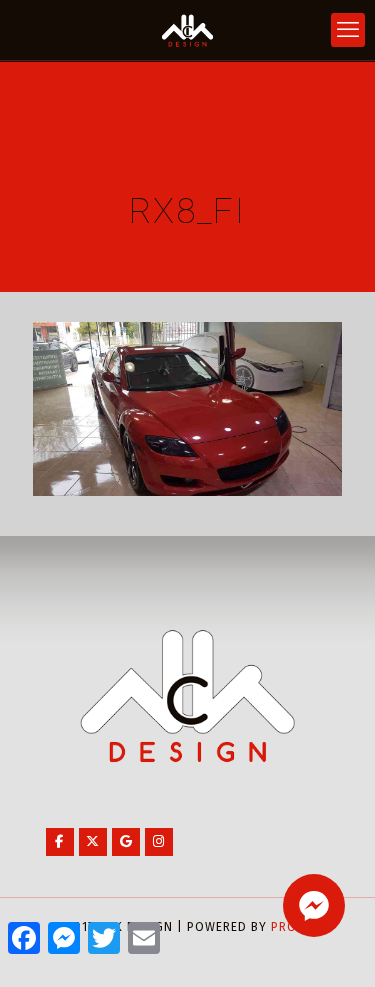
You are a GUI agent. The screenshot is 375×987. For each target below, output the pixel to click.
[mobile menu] (348, 30)
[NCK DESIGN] (187, 30)
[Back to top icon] (334, 946)
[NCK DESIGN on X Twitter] (93, 842)
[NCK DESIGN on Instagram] (159, 842)
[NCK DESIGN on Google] (126, 842)
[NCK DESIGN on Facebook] (60, 842)
